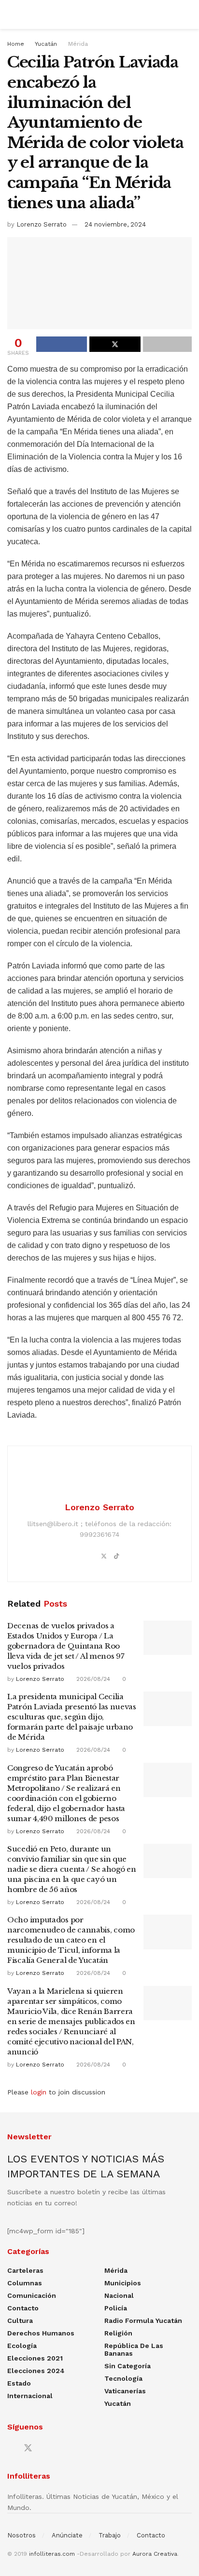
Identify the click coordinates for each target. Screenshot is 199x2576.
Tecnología (123, 2378)
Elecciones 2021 (35, 2358)
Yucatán (46, 44)
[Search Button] (188, 14)
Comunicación (32, 2295)
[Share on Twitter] (115, 344)
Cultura (20, 2321)
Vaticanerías (125, 2391)
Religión (118, 2333)
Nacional (119, 2295)
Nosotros (21, 2535)
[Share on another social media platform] (167, 344)
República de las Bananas (134, 2349)
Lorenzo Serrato (42, 224)
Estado (19, 2383)
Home (16, 44)
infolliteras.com (52, 2554)
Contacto (23, 2308)
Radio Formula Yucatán (143, 2321)
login (39, 2092)
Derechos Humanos (41, 2333)
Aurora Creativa (155, 2554)
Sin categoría (128, 2366)
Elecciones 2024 (36, 2371)
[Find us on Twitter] (28, 2448)
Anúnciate (67, 2535)
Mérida (78, 44)
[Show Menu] (11, 14)
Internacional (30, 2396)
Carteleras (25, 2270)
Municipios (123, 2283)
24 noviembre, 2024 (115, 224)
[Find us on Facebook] (11, 2449)
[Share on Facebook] (62, 344)
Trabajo (110, 2535)
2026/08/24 (92, 1679)
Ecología (22, 2346)
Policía (116, 2308)
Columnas (25, 2283)
